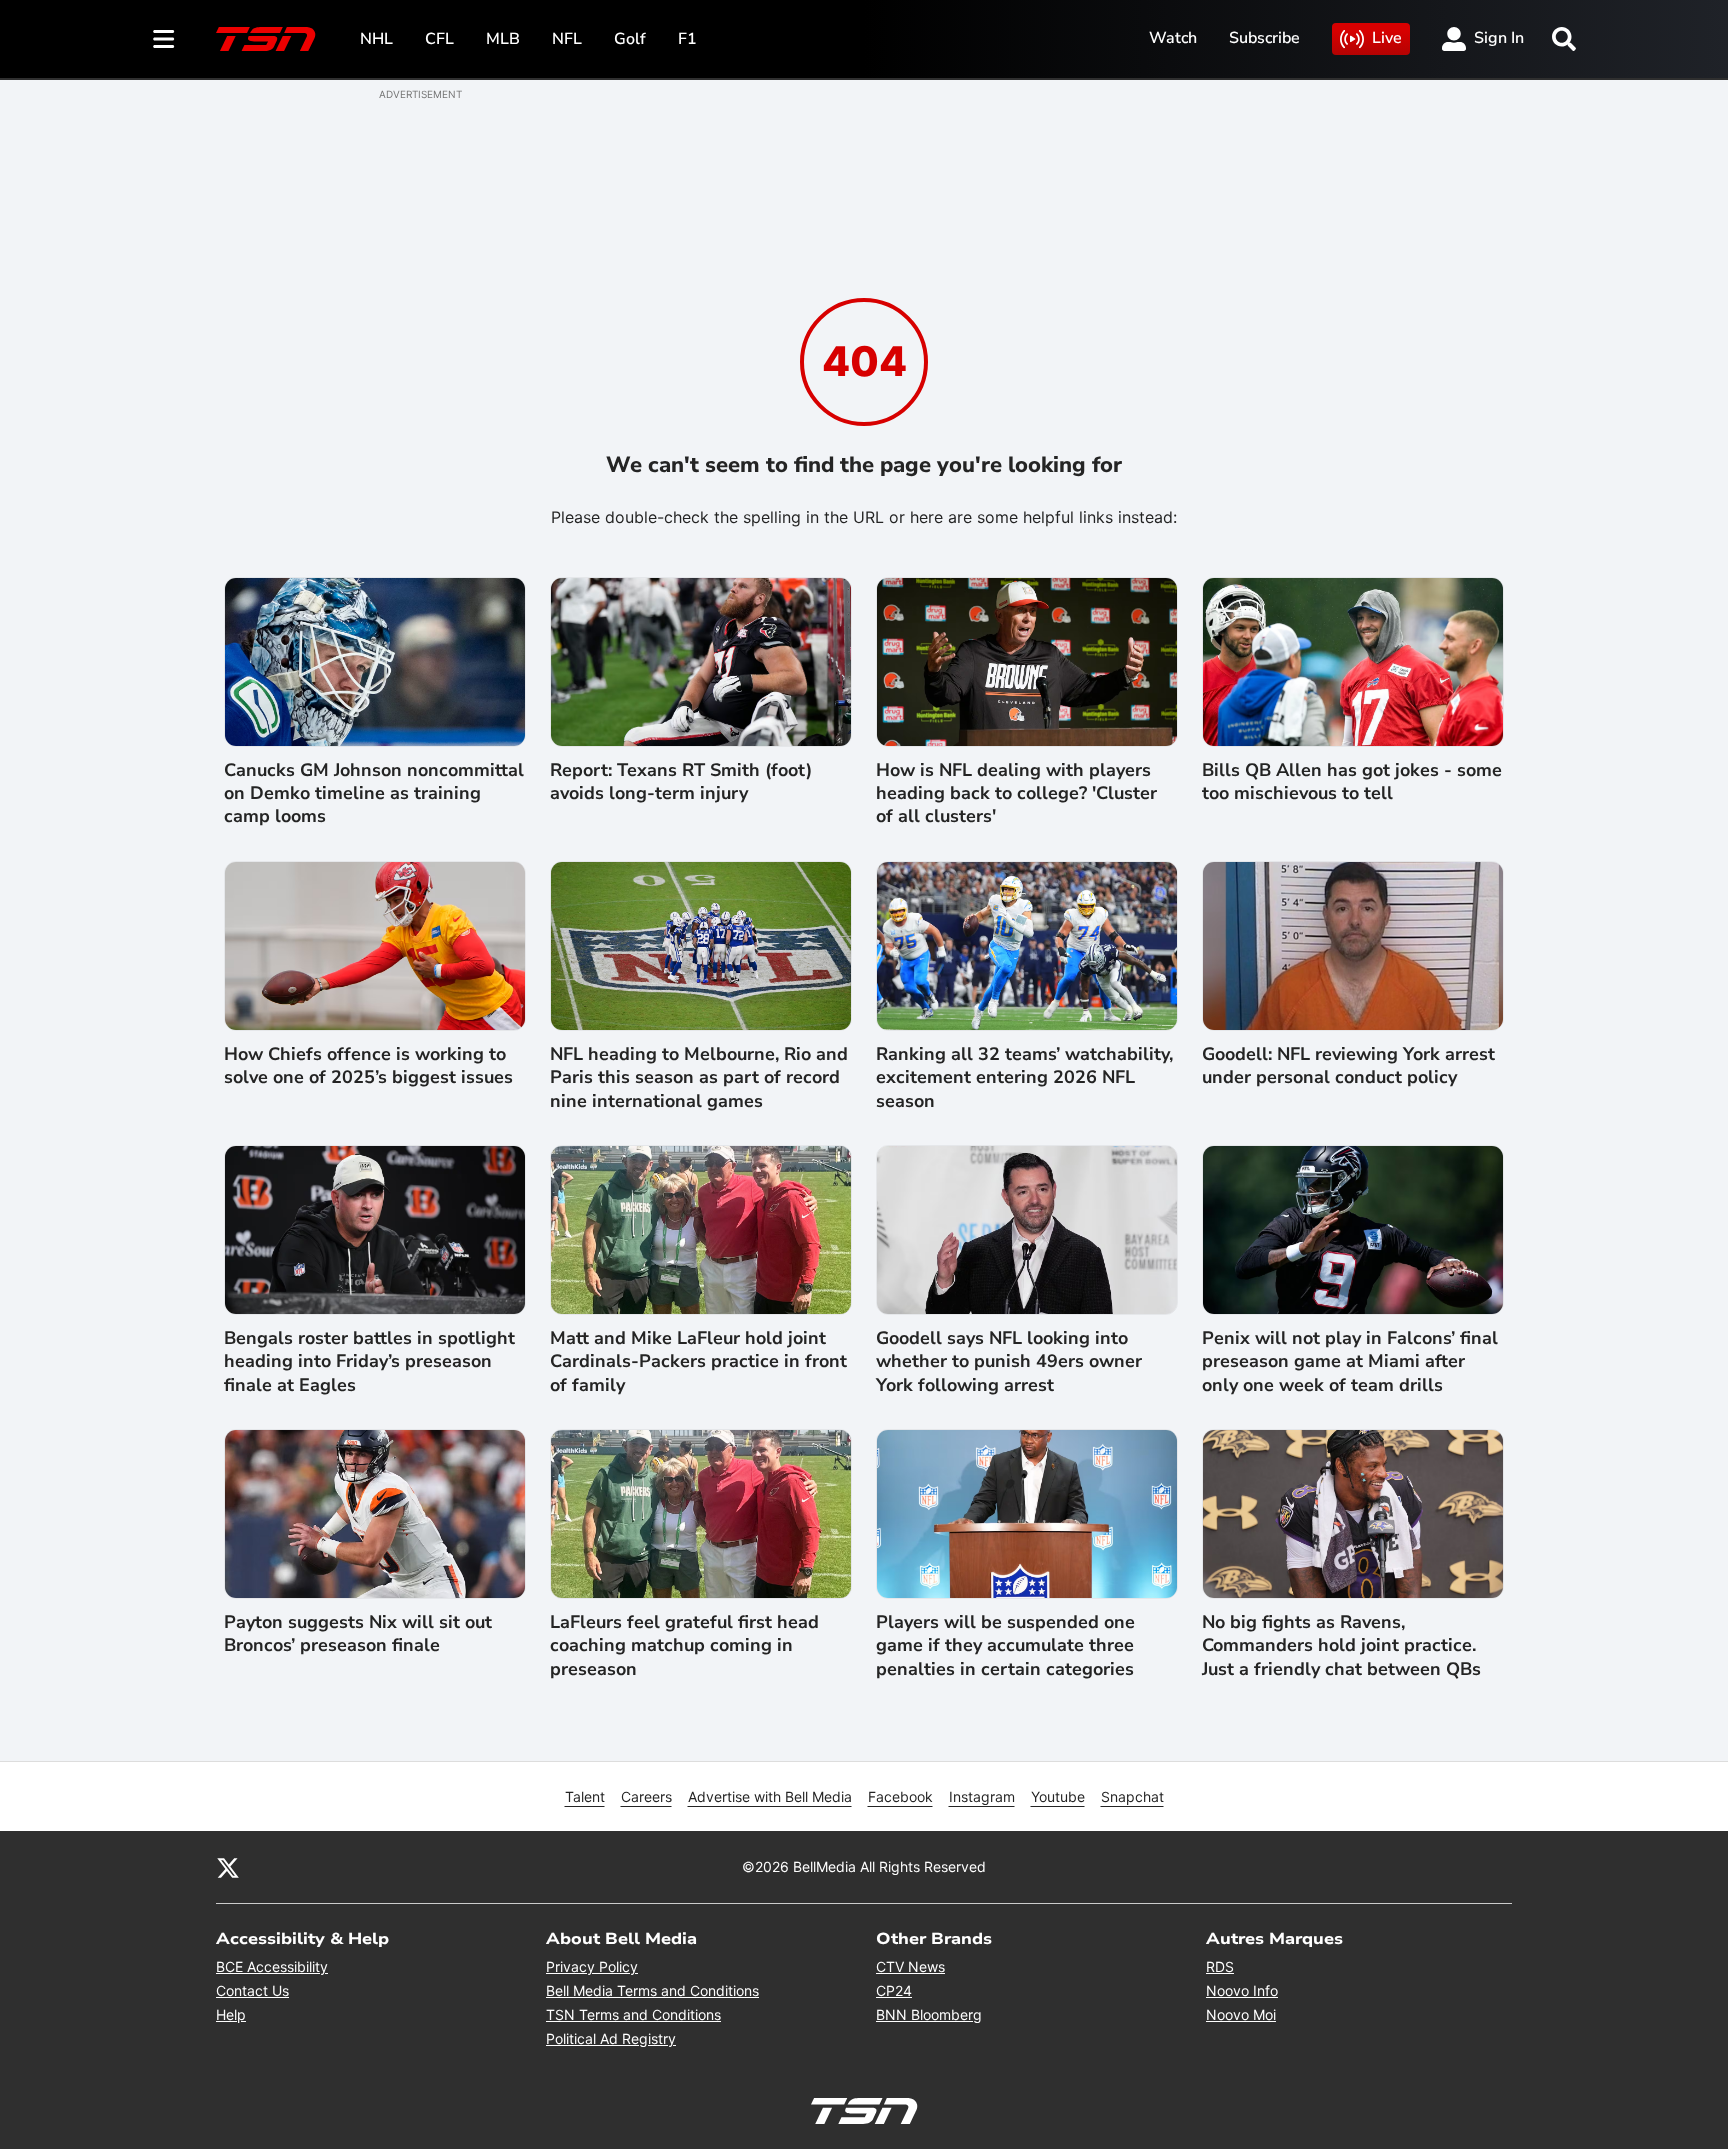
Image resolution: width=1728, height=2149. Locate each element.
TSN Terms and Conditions (633, 2014)
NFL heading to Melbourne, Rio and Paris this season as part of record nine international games (699, 1078)
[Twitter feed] (228, 1867)
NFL (567, 39)
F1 (687, 39)
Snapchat (1132, 1796)
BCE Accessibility (272, 1966)
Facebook (900, 1796)
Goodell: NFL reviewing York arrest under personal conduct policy (1348, 1066)
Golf (630, 39)
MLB (503, 39)
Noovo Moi (1241, 2014)
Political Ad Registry (611, 2038)
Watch (1173, 38)
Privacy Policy (592, 1966)
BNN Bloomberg (929, 2014)
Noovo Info (1242, 1990)
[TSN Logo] (266, 39)
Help (231, 2014)
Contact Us (252, 1990)
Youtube (1058, 1796)
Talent (585, 1796)
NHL (376, 39)
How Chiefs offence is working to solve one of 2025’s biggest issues (368, 1066)
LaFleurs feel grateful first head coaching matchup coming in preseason (684, 1646)
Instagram (982, 1796)
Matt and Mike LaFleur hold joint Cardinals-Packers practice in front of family (698, 1362)
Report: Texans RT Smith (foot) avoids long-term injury (681, 782)
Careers (646, 1796)
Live (1387, 38)
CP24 (894, 1990)
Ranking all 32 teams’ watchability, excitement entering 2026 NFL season (1024, 1078)
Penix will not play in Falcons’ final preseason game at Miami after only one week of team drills (1350, 1362)
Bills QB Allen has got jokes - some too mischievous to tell (1352, 782)
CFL (439, 39)
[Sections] (164, 39)
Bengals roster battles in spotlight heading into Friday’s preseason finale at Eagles (369, 1362)
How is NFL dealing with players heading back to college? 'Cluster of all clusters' (1016, 794)
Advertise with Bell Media (770, 1796)
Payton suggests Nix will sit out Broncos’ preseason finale (358, 1634)
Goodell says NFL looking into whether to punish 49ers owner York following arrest (1009, 1362)
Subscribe (1264, 38)
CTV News (910, 1966)
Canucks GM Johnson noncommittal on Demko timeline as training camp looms (374, 794)
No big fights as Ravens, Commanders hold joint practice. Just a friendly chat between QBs (1341, 1646)
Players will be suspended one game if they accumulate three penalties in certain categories (1005, 1646)
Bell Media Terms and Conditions (652, 1990)
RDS (1220, 1966)
